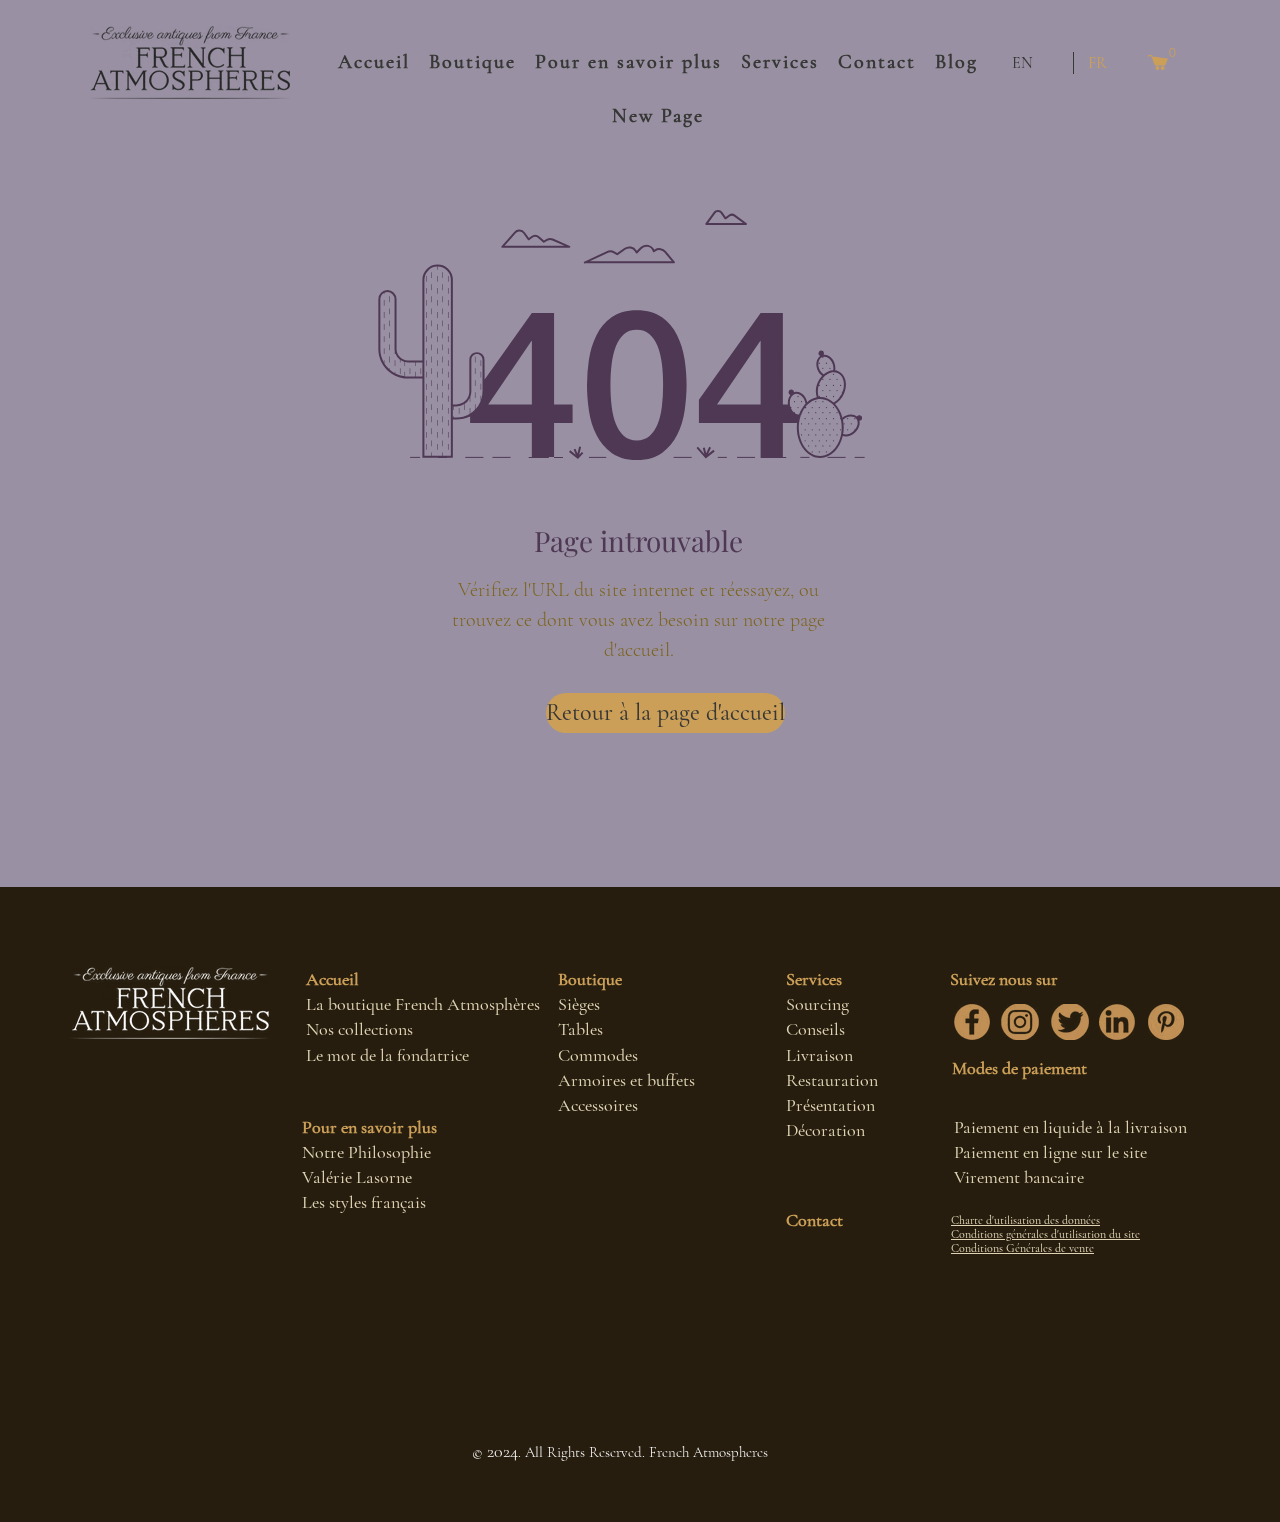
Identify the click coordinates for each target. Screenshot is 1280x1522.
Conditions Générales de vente (1022, 1248)
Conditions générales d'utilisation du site (1045, 1234)
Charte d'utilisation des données (1025, 1220)
